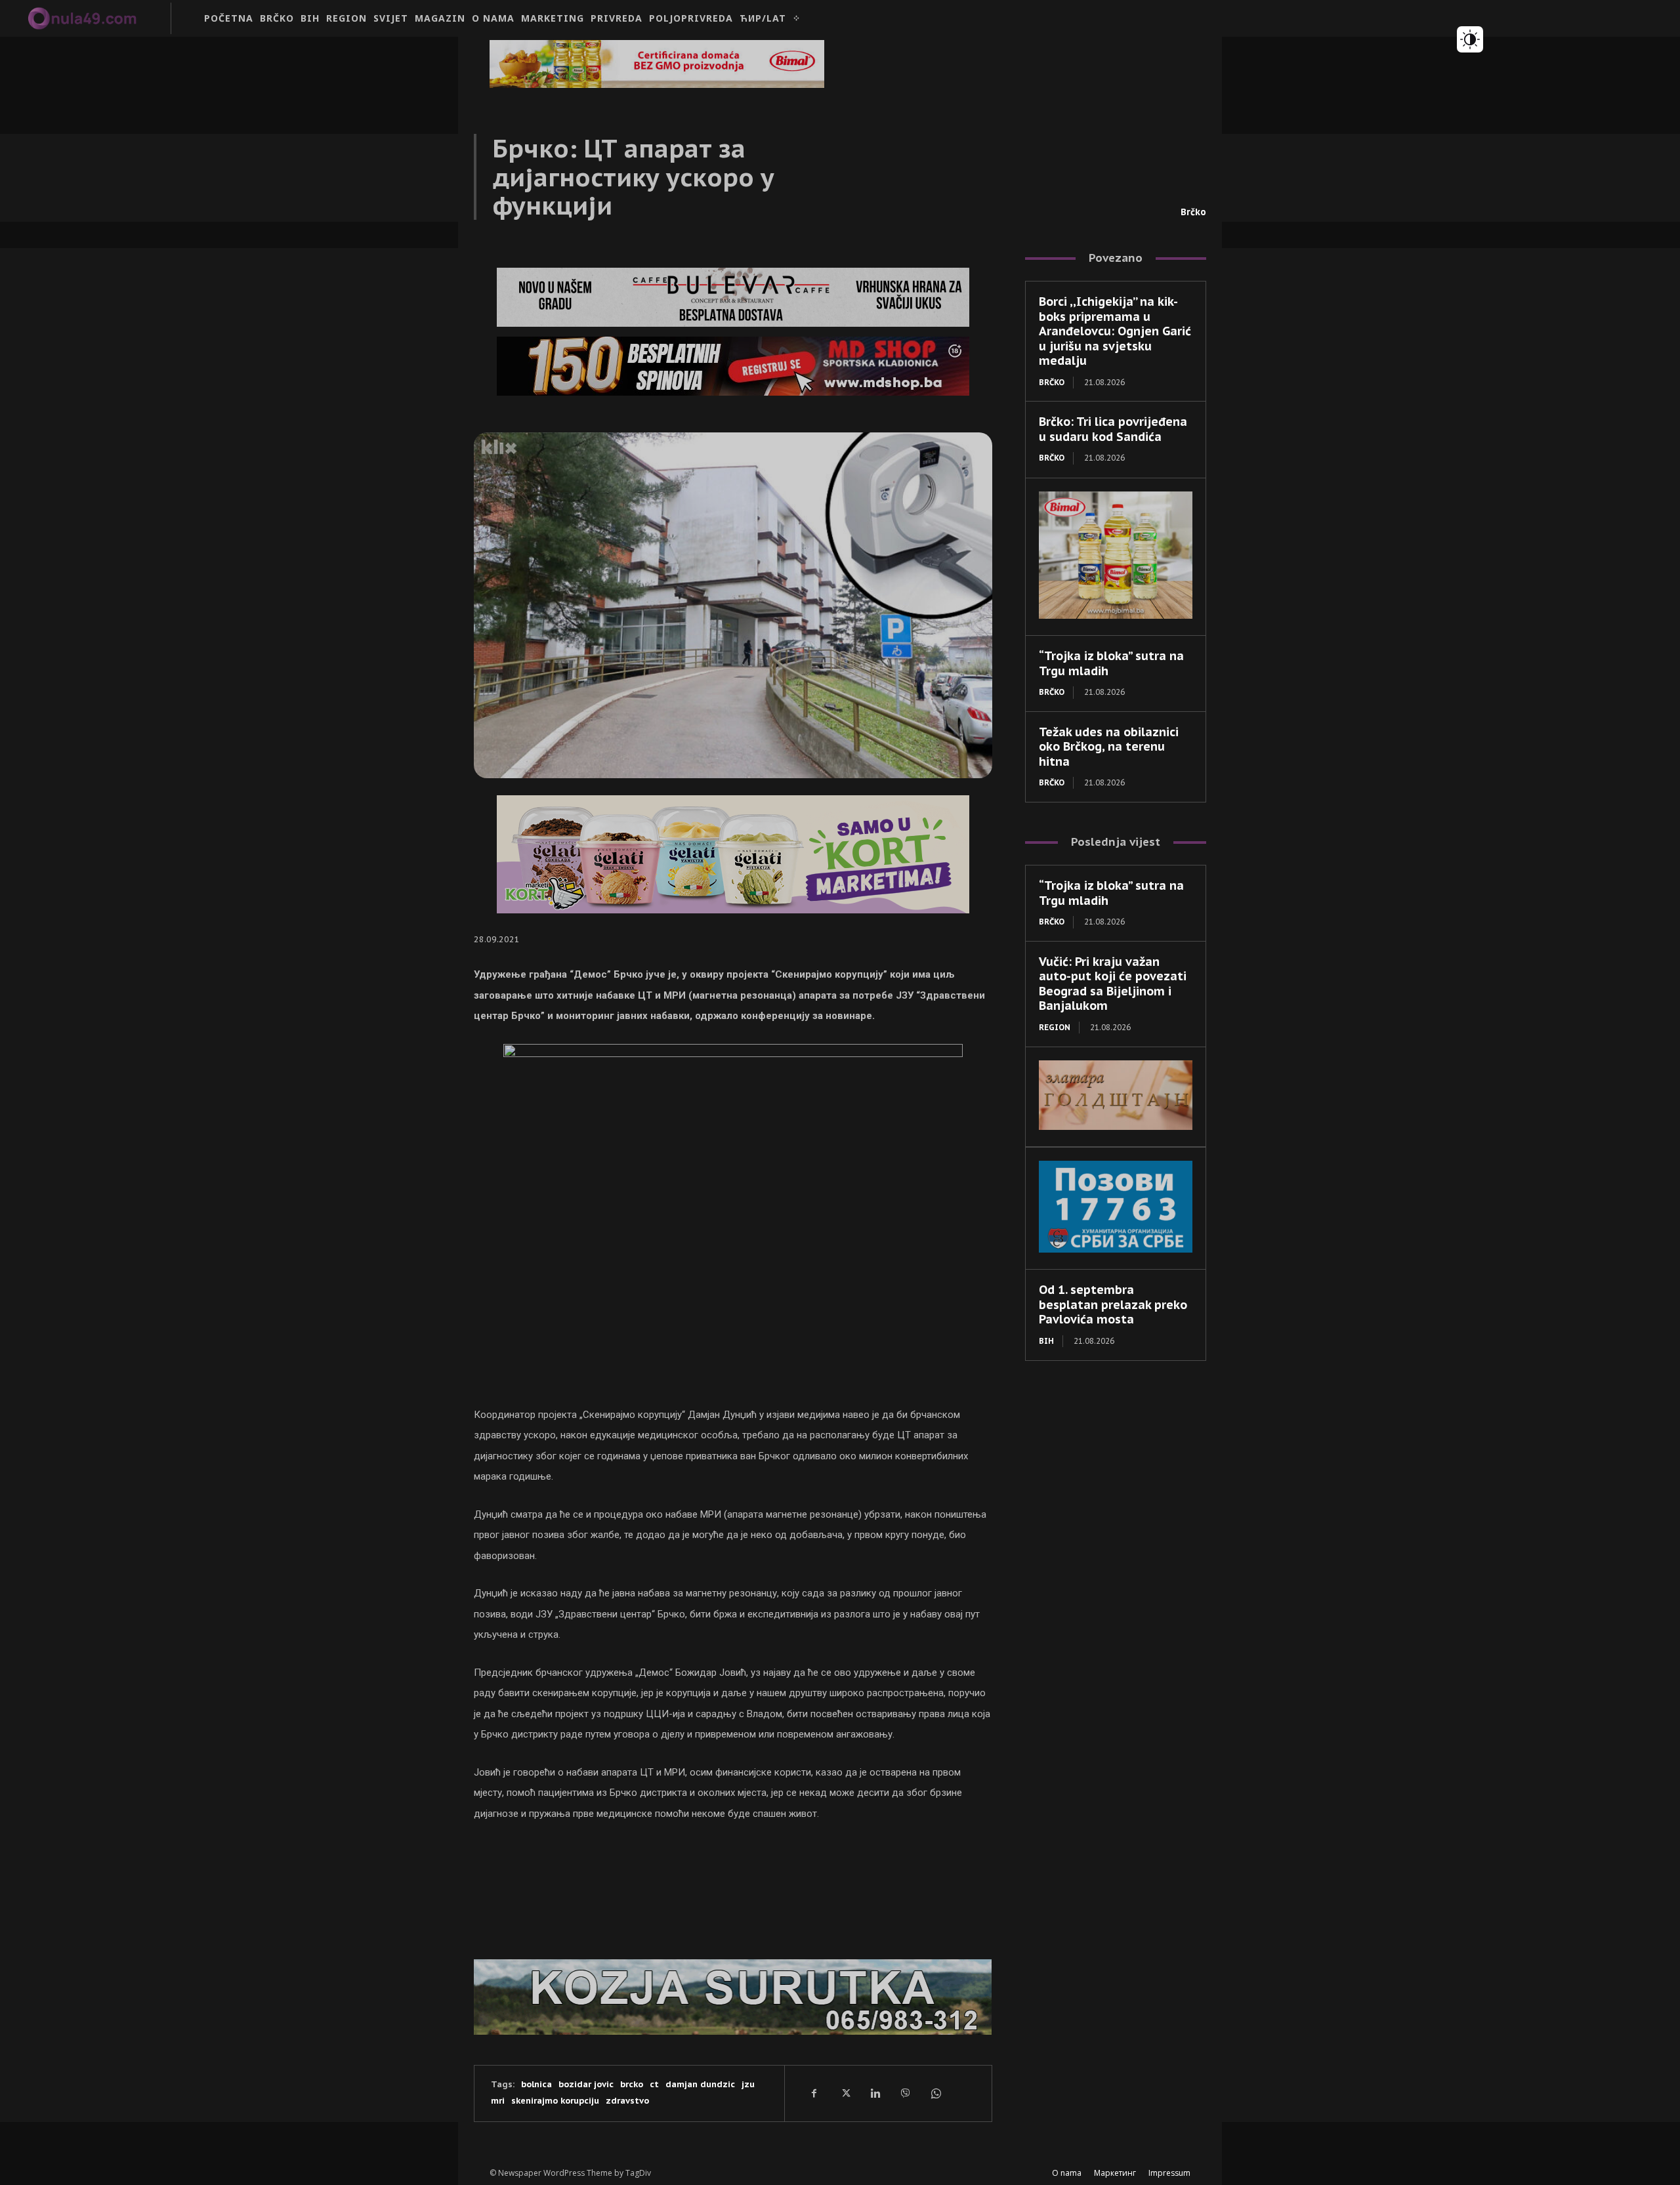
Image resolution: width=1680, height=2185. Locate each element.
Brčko (1193, 212)
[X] (845, 2093)
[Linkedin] (875, 2093)
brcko (632, 2084)
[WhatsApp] (935, 2093)
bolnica (536, 2084)
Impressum (1169, 2173)
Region (1055, 1027)
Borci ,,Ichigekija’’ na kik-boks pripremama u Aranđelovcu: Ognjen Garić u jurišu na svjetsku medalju (1115, 331)
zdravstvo (627, 2101)
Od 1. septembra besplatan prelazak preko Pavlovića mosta (1113, 1304)
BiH (1046, 1341)
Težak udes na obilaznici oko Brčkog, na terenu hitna (1109, 747)
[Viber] (905, 2093)
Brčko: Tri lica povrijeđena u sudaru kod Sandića (1113, 429)
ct (654, 2084)
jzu (748, 2084)
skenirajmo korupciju (555, 2101)
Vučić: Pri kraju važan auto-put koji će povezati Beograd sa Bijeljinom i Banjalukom (1113, 984)
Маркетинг (1115, 2173)
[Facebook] (814, 2093)
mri (498, 2101)
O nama (1067, 2173)
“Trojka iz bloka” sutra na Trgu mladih (1111, 663)
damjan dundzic (700, 2084)
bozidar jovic (586, 2084)
